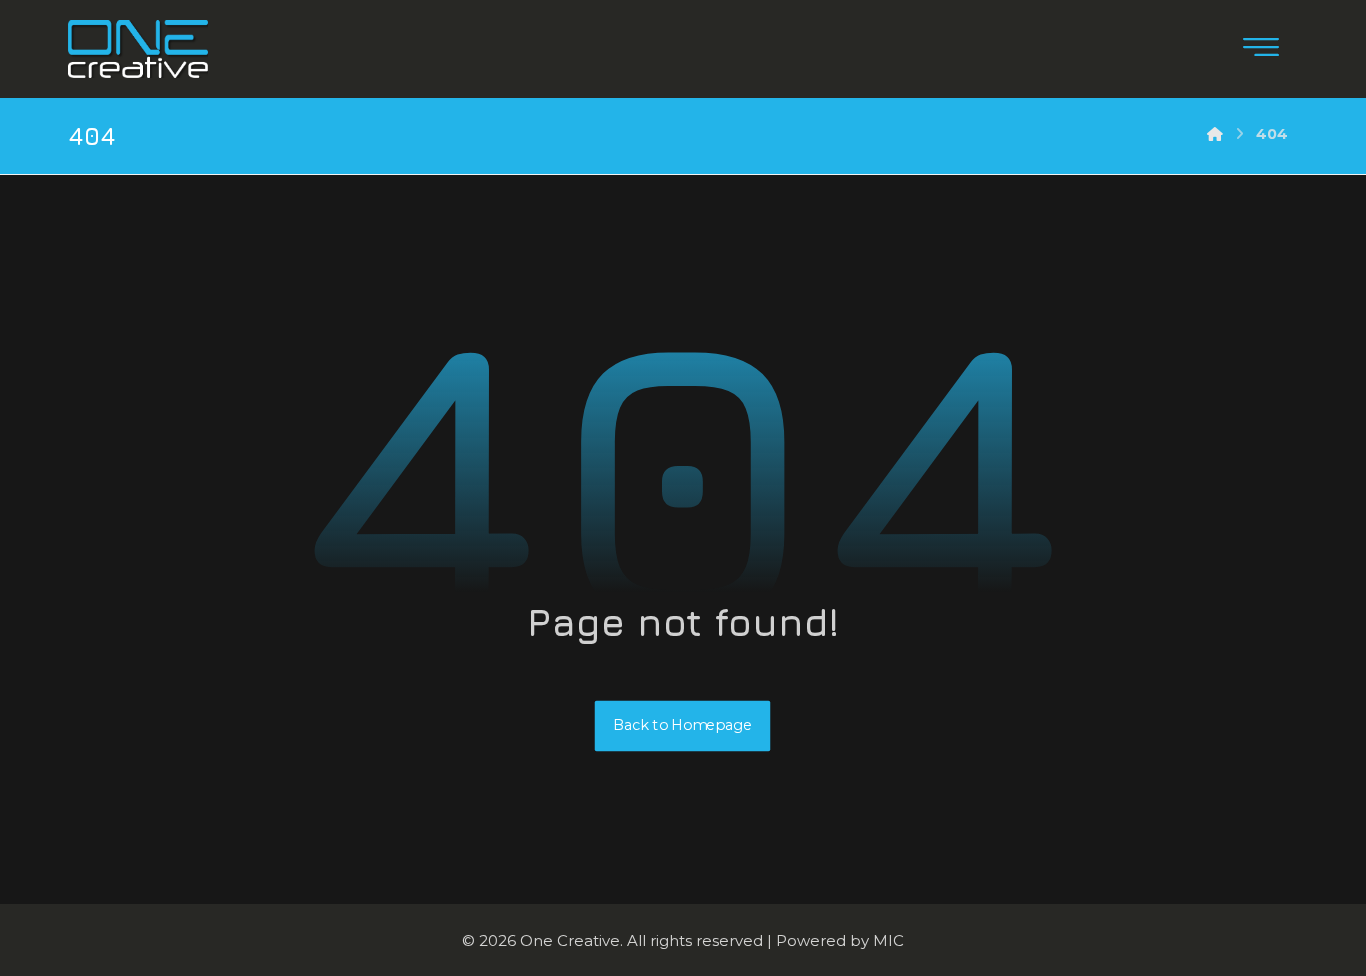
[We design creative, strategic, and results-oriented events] (138, 49)
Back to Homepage (683, 725)
